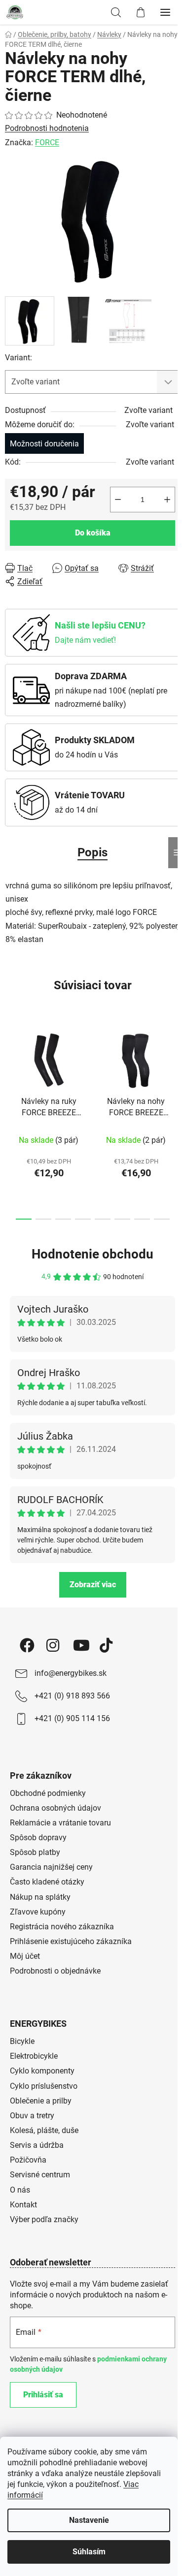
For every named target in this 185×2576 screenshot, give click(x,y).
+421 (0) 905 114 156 (72, 1718)
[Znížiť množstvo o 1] (118, 500)
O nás (20, 2190)
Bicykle (22, 2041)
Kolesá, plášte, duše (44, 2130)
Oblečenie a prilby (41, 2101)
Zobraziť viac (93, 1585)
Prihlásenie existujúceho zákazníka (71, 1941)
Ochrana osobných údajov (55, 1808)
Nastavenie (89, 2520)
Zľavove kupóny (38, 1912)
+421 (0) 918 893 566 (72, 1696)
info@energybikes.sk (71, 1673)
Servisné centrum (40, 2175)
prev (10, 1068)
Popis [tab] (92, 852)
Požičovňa (28, 2160)
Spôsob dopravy (38, 1838)
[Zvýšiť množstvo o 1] (167, 500)
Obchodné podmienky (48, 1793)
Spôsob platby (35, 1852)
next (175, 1068)
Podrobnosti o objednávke (55, 1971)
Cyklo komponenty (42, 2071)
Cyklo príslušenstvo (44, 2086)
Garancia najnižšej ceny (51, 1867)
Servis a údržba (37, 2145)
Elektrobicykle (34, 2056)
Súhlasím (89, 2552)
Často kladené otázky (47, 1882)
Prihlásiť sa (43, 2395)
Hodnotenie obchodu (92, 1254)
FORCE (47, 142)
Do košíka (93, 533)
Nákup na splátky (40, 1897)
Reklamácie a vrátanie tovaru (60, 1823)
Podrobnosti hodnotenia (47, 128)
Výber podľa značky (44, 2219)
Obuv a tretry (32, 2116)
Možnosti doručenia (44, 444)
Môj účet (25, 1956)
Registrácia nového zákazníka (62, 1927)
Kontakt (23, 2205)
